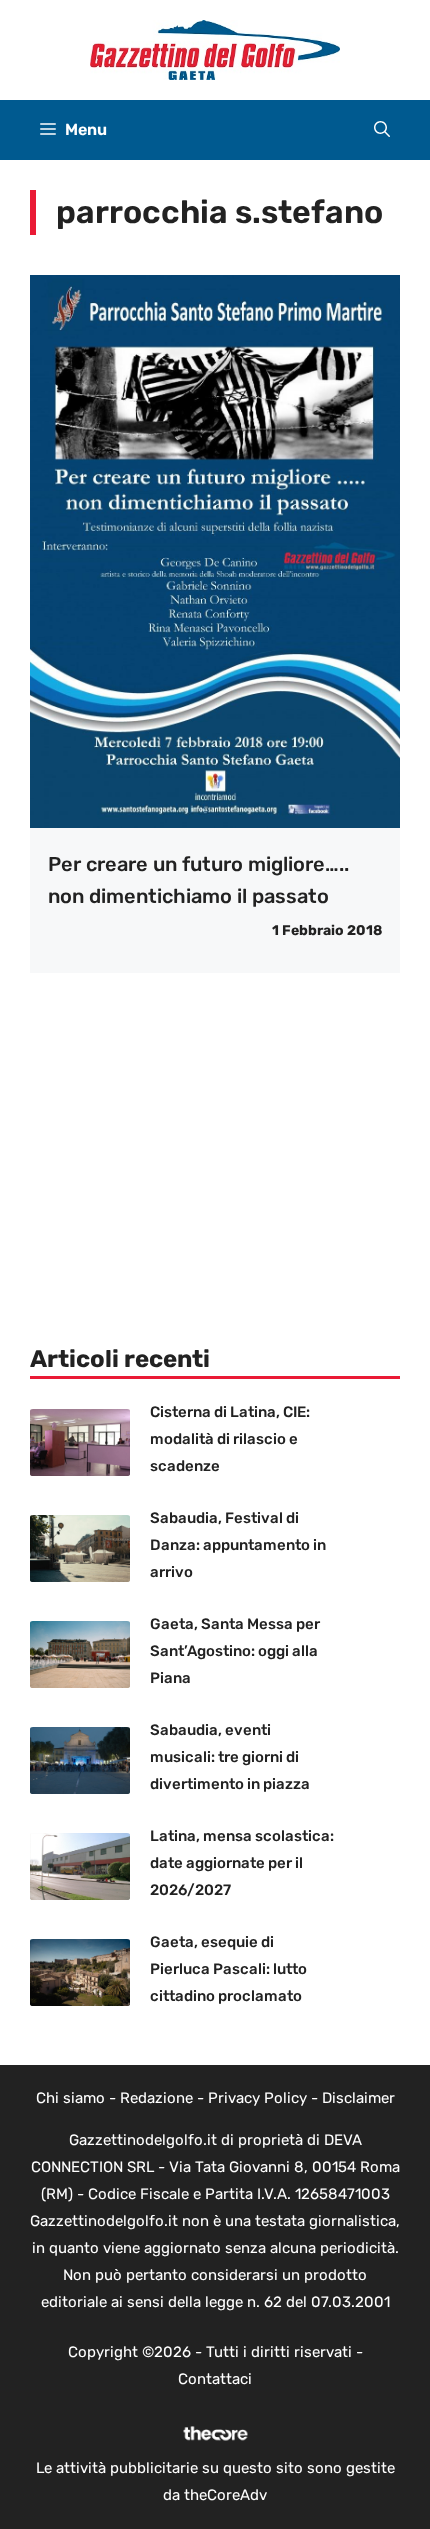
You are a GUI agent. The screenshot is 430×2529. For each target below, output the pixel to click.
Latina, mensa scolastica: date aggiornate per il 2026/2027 (242, 1863)
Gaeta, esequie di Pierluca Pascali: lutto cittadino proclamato (228, 1969)
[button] (382, 130)
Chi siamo (70, 2098)
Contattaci (215, 2379)
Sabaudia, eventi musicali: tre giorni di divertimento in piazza (230, 1757)
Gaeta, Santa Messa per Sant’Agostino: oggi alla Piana (235, 1651)
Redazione (156, 2098)
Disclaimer (358, 2098)
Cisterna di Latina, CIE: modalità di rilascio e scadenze (230, 1439)
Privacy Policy (257, 2098)
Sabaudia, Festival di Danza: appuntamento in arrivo (238, 1545)
